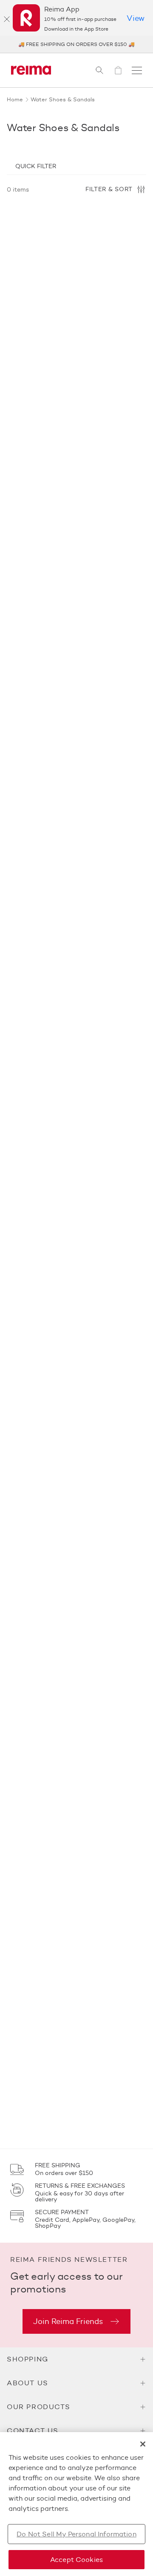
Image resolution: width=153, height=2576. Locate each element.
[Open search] (99, 70)
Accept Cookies (76, 2560)
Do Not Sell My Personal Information (76, 2534)
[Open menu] (137, 70)
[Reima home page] (31, 70)
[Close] (7, 19)
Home (15, 99)
